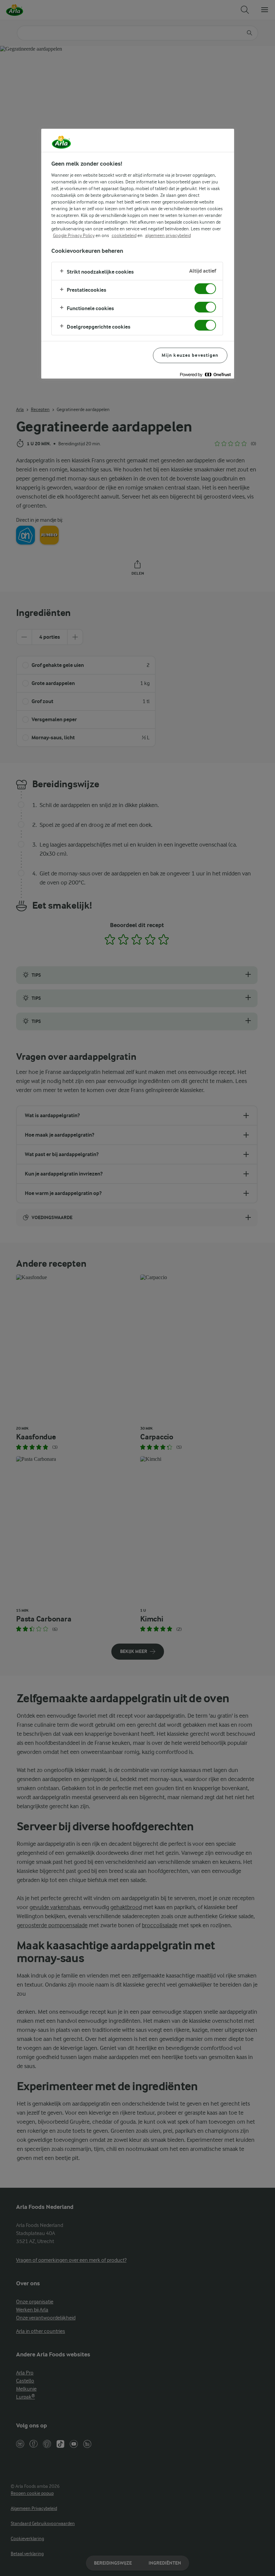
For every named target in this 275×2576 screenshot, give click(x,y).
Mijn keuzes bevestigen (190, 355)
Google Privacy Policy (74, 235)
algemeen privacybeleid (168, 235)
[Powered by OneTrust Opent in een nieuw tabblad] (205, 374)
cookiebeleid (124, 235)
